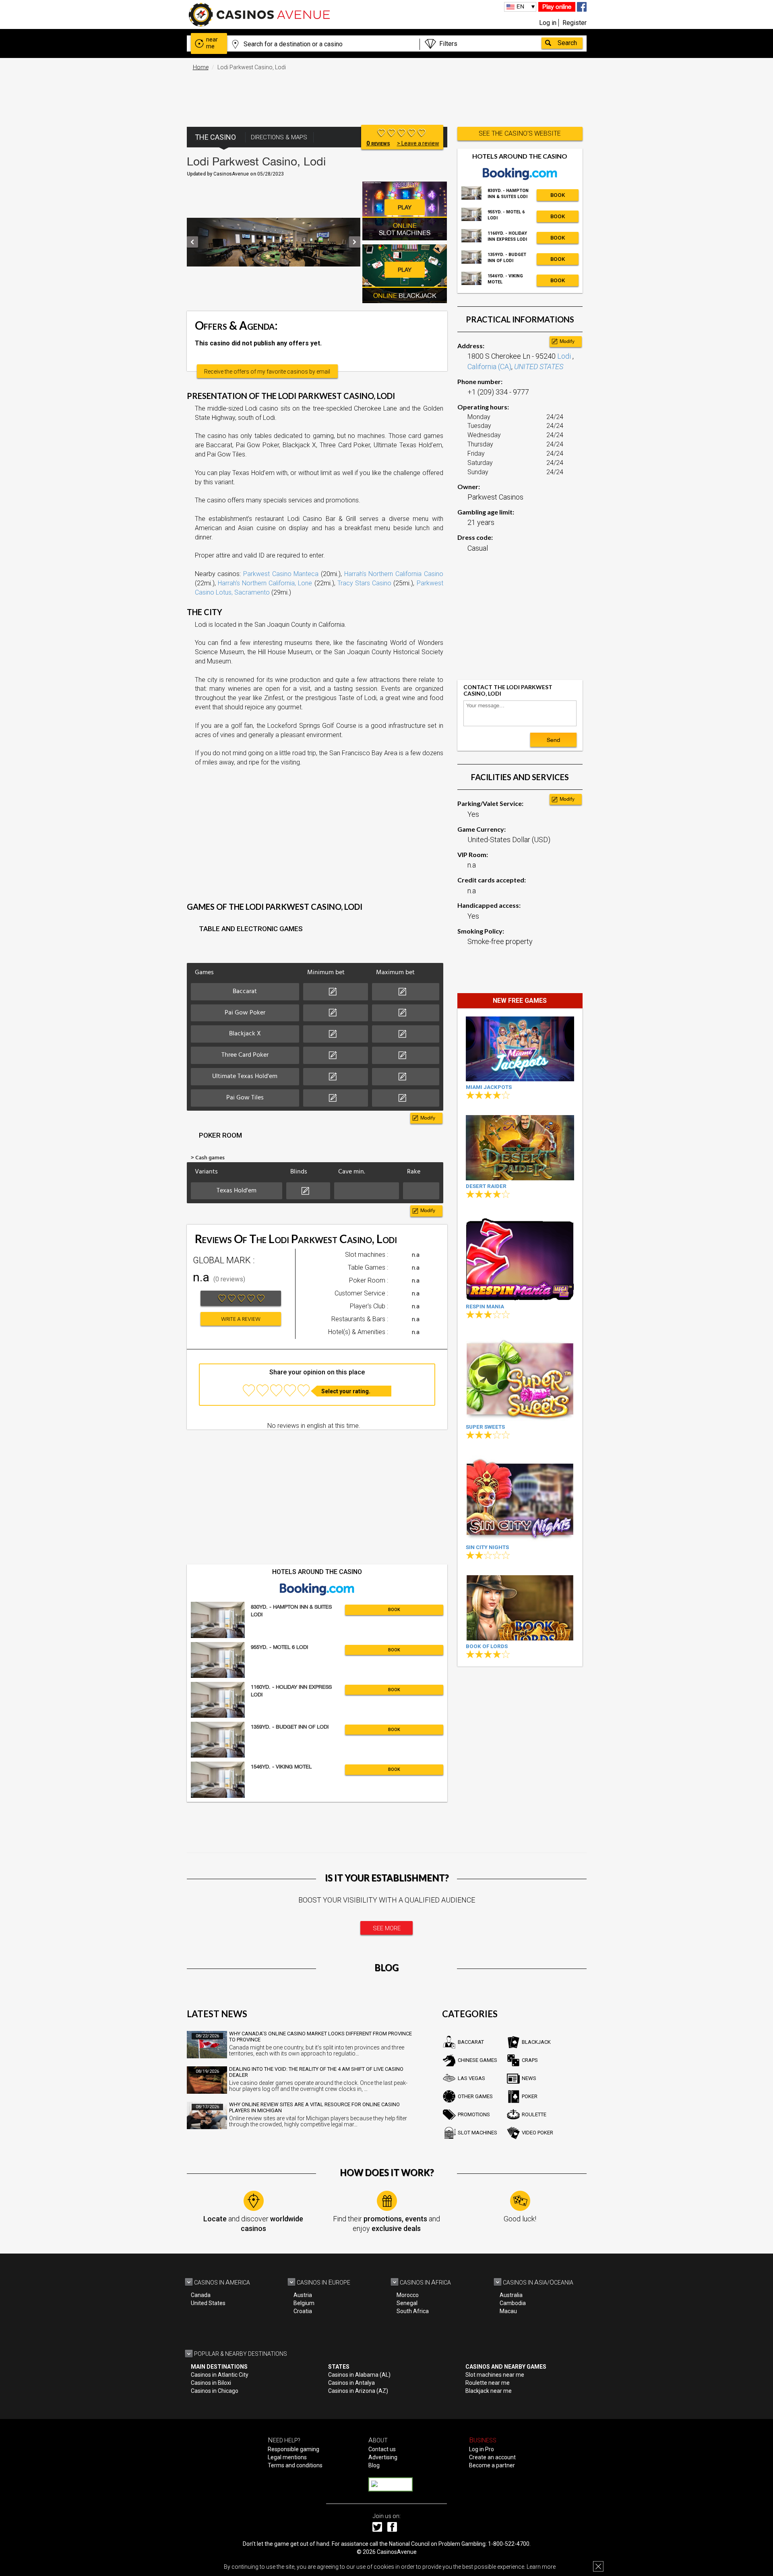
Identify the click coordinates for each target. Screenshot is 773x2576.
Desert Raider (486, 1186)
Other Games (475, 2096)
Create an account (492, 2457)
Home (201, 67)
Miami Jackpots (489, 1087)
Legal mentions (287, 2457)
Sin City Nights (487, 1547)
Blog (374, 2465)
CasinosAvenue (397, 2552)
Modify (428, 1118)
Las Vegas (471, 2078)
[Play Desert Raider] (520, 1148)
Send (553, 740)
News (529, 2078)
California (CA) (489, 367)
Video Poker (537, 2133)
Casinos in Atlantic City (220, 2375)
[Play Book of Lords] (520, 1608)
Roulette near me (488, 2383)
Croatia (303, 2311)
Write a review (241, 1319)
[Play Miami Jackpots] (520, 1049)
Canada (201, 2295)
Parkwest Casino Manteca (281, 574)
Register (575, 23)
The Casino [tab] (215, 137)
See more (387, 1928)
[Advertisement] (386, 95)
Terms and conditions (295, 2465)
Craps (530, 2060)
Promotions (474, 2114)
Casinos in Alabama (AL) (359, 2375)
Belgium (304, 2303)
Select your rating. (346, 1391)
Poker (530, 2096)
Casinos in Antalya (351, 2383)
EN (520, 6)
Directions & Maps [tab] (279, 137)
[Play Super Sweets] (520, 1378)
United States (208, 2303)
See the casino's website (520, 133)
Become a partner (492, 2465)
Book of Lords (487, 1646)
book (394, 1610)
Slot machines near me (495, 2375)
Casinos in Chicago (215, 2391)
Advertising (383, 2457)
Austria (303, 2295)
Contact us (382, 2449)
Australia (511, 2295)
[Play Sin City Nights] (520, 1498)
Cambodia (513, 2303)
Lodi (565, 356)
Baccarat (471, 2042)
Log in (548, 23)
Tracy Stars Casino (364, 583)
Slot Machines (477, 2133)
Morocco (408, 2295)
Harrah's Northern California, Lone (265, 583)
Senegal (407, 2303)
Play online (557, 7)
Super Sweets (485, 1427)
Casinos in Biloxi (211, 2383)
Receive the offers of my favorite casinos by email (267, 372)
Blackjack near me (489, 2391)
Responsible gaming (293, 2449)
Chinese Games (477, 2060)
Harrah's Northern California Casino (394, 574)
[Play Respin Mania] (520, 1257)
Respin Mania (485, 1307)
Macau (508, 2311)
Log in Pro (482, 2449)
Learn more (541, 2567)
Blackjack (536, 2042)
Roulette (534, 2114)
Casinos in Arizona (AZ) (358, 2391)
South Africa (413, 2311)
